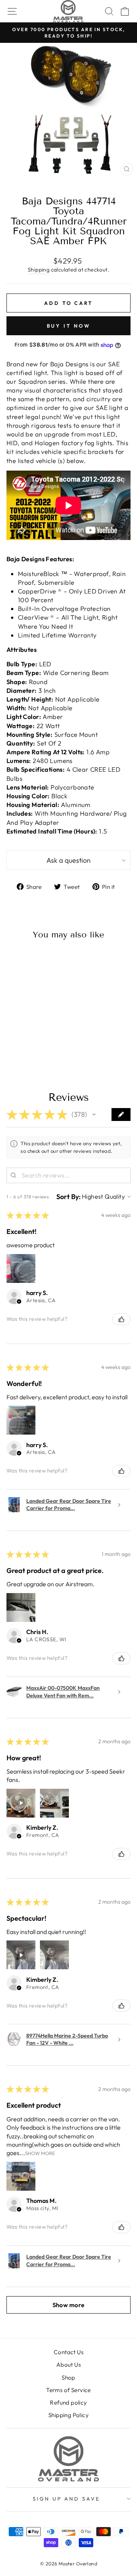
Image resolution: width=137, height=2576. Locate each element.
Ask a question (68, 860)
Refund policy (68, 2403)
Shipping (39, 270)
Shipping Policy (68, 2415)
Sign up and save (67, 2499)
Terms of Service (68, 2390)
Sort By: (68, 1197)
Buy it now (69, 326)
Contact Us (68, 2352)
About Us (68, 2365)
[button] (94, 1115)
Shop (68, 2377)
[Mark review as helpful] (121, 1319)
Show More (40, 2153)
